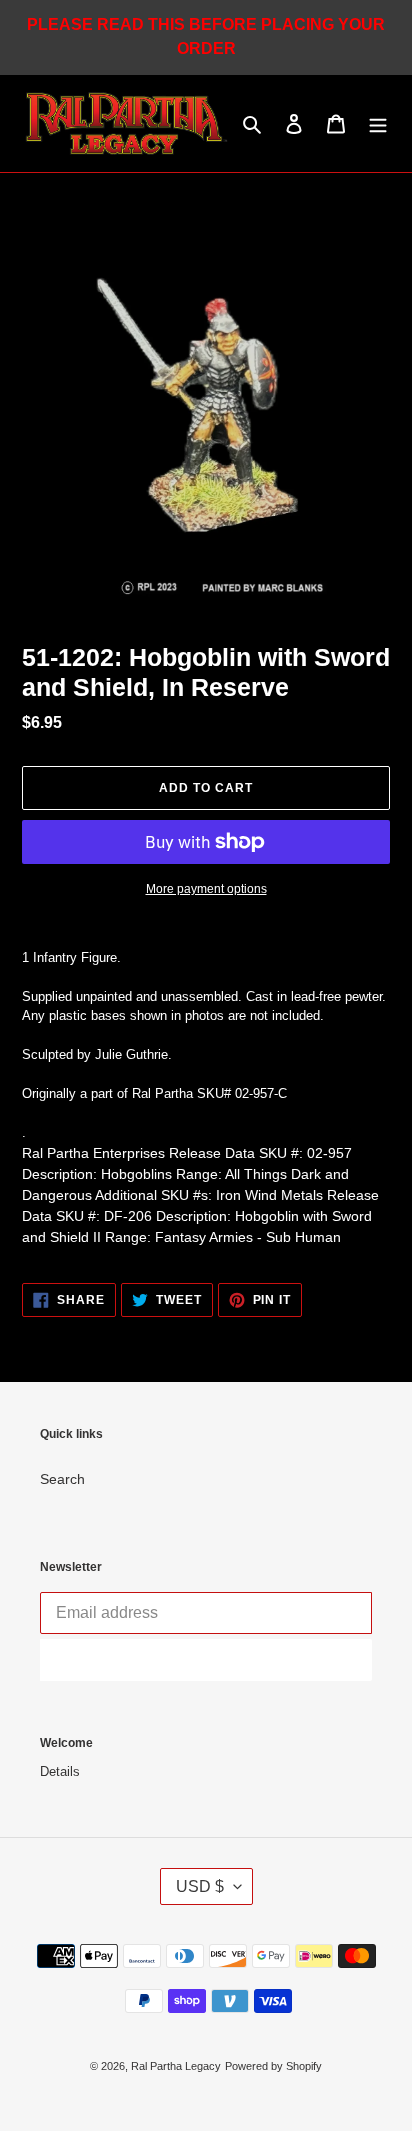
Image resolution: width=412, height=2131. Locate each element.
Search (62, 1479)
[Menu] (378, 123)
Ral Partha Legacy (176, 2066)
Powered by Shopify (273, 2066)
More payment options (206, 889)
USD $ (200, 1886)
